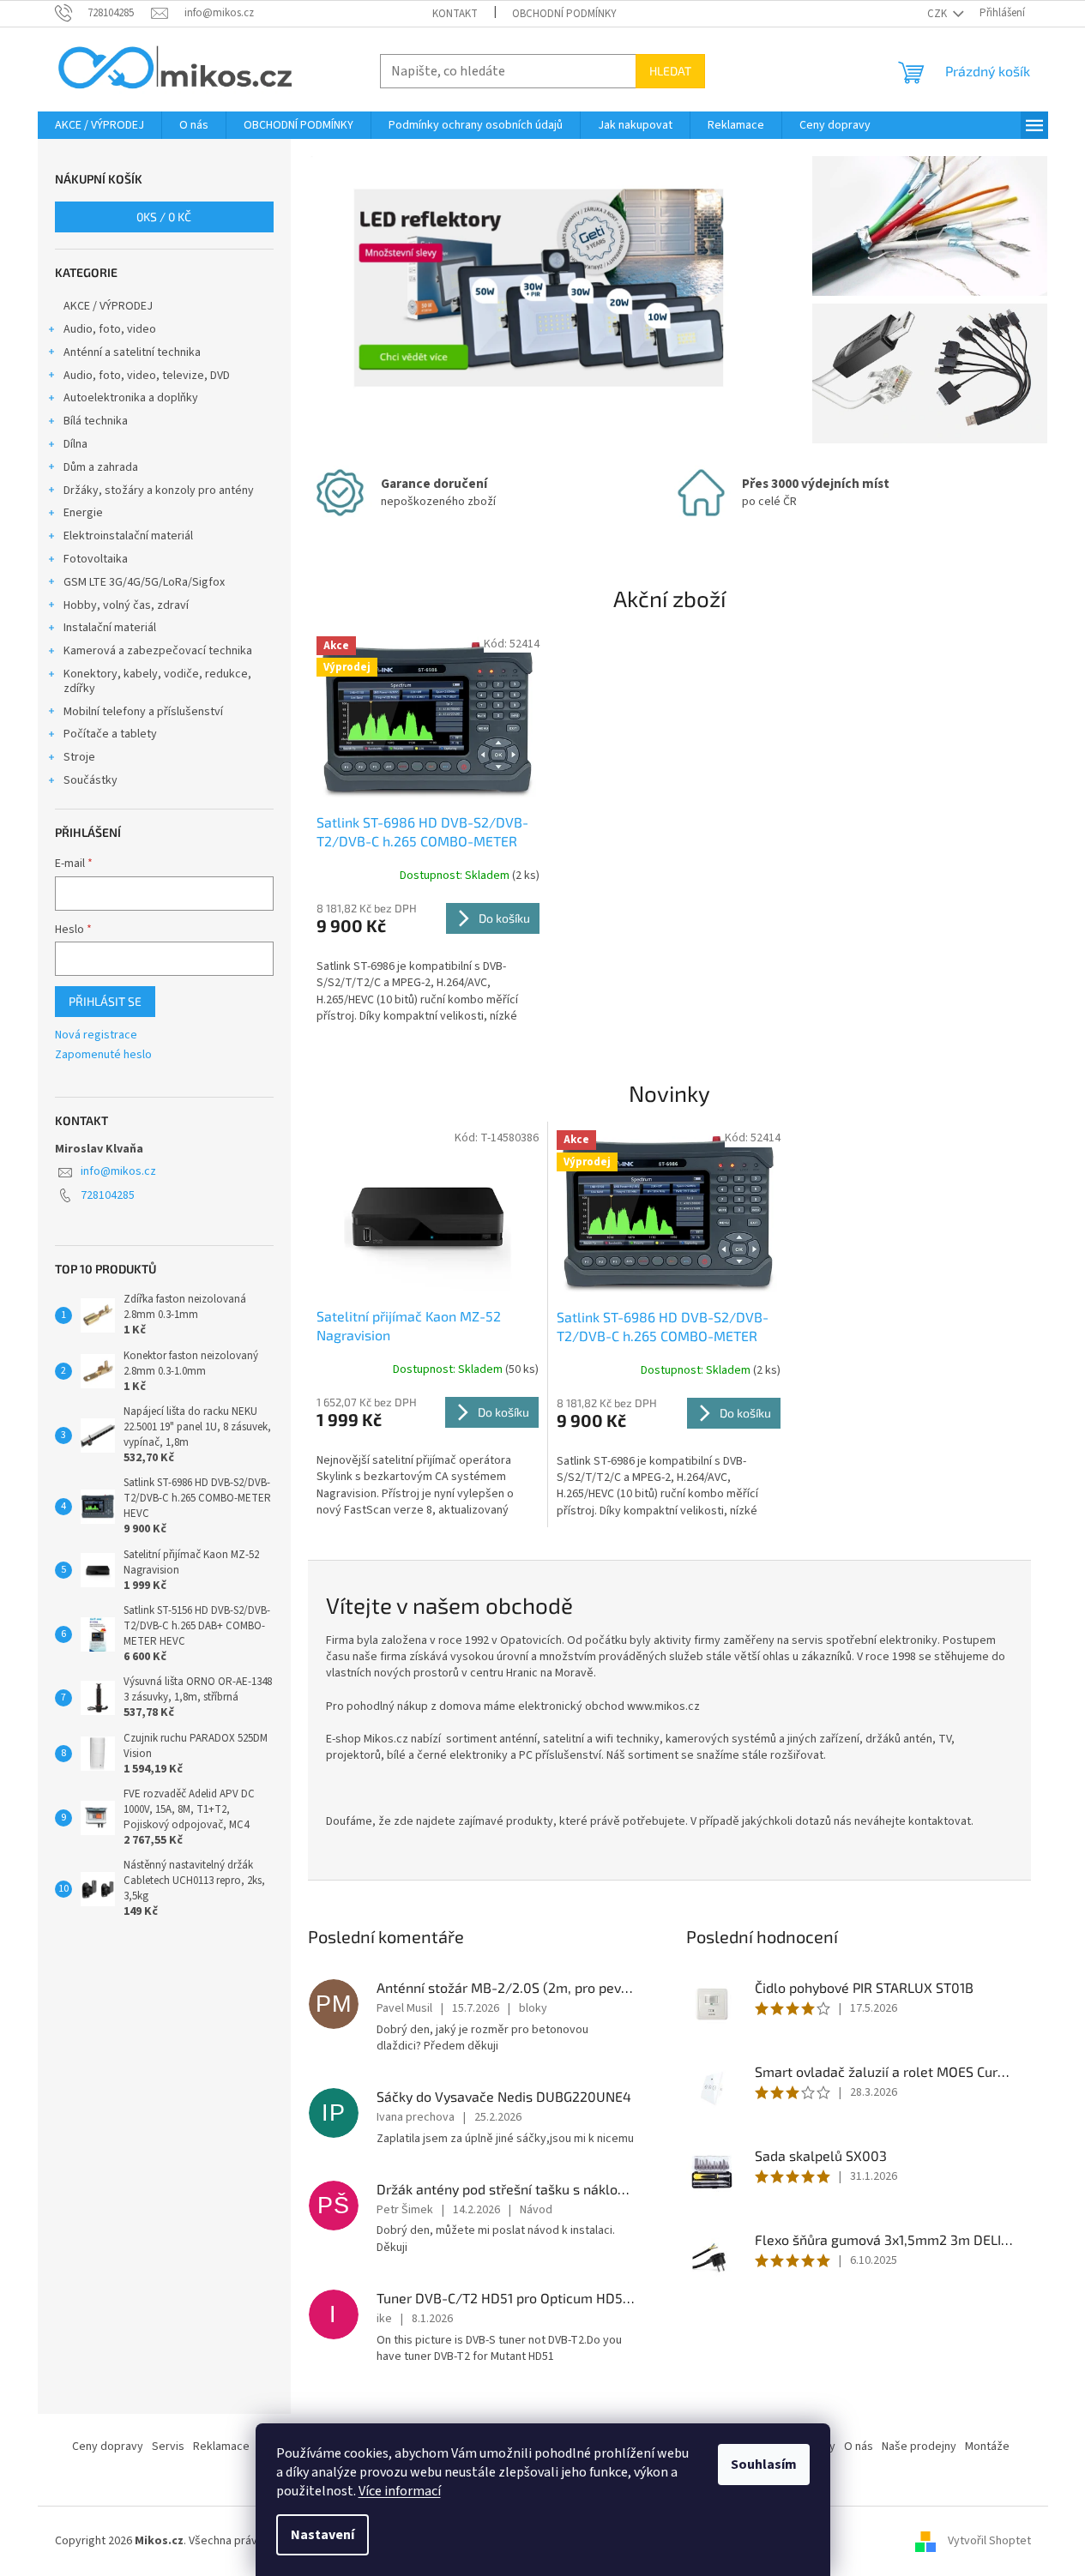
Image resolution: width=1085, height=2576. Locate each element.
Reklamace (221, 2447)
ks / (164, 217)
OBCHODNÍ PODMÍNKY (564, 14)
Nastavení (322, 2535)
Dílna (75, 444)
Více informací (400, 2491)
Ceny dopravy (108, 2447)
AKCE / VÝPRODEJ (108, 306)
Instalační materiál (110, 628)
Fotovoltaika (96, 559)
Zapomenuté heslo (103, 1055)
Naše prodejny (919, 2447)
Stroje (79, 757)
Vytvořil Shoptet (989, 2541)
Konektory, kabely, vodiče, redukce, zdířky (157, 681)
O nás (859, 2447)
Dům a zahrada (101, 467)
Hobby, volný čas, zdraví (126, 605)
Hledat (670, 71)
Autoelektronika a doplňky (131, 398)
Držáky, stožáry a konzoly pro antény (159, 491)
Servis (168, 2447)
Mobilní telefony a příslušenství (143, 712)
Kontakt (455, 14)
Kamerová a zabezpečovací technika (158, 651)
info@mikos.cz (118, 1171)
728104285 (108, 1195)
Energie (83, 513)
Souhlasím (764, 2465)
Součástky (90, 780)
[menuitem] (99, 125)
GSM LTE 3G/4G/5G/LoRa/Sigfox (144, 582)
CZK (938, 14)
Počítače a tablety (110, 734)
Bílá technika (96, 421)
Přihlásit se (105, 1001)
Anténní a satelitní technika (132, 352)
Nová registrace (96, 1035)
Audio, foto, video (110, 329)
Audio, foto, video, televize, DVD (147, 376)
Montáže (987, 2447)
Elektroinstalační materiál (128, 536)
